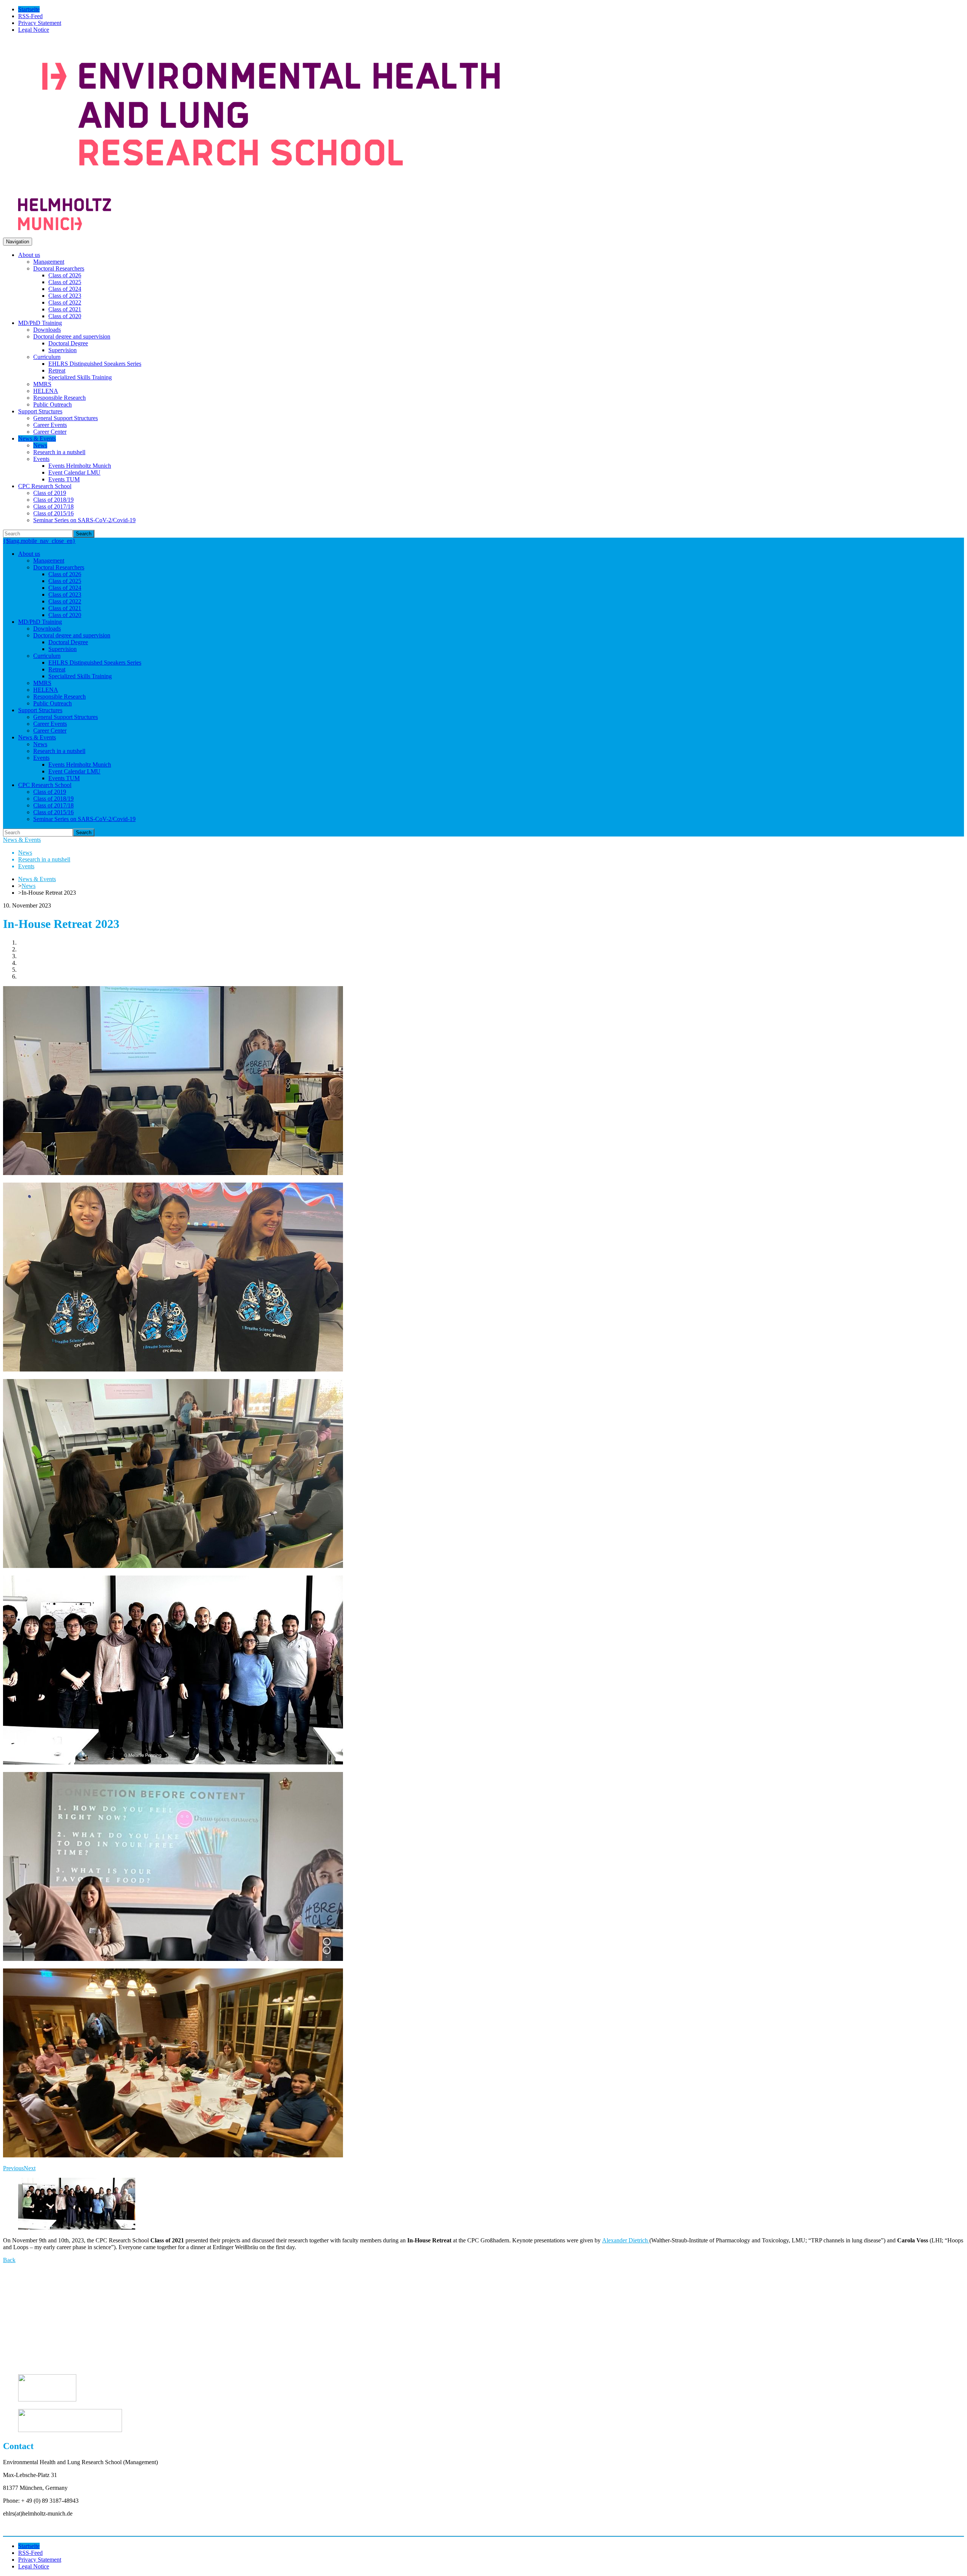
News (29, 886)
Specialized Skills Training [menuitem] (80, 377)
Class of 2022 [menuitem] (65, 302)
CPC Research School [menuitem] (45, 486)
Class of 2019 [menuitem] (50, 493)
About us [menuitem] (29, 255)
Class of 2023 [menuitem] (65, 296)
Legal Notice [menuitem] (34, 30)
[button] (13, 2168)
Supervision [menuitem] (63, 350)
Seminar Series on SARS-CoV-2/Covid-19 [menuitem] (84, 520)
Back (9, 2260)
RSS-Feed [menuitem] (30, 16)
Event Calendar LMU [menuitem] (74, 472)
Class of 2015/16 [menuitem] (53, 513)
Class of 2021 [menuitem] (65, 309)
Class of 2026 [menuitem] (65, 275)
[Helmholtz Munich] (65, 228)
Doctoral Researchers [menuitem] (59, 268)
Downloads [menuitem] (47, 330)
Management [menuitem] (49, 262)
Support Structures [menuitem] (40, 411)
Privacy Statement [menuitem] (40, 23)
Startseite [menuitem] (29, 9)
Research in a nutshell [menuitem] (59, 452)
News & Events (22, 840)
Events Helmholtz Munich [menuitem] (80, 466)
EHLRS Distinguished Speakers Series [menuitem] (95, 364)
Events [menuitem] (41, 459)
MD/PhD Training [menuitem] (40, 323)
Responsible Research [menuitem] (59, 398)
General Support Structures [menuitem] (66, 418)
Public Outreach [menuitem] (53, 404)
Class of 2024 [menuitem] (65, 289)
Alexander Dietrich (626, 2240)
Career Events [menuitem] (50, 425)
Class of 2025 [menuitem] (65, 282)
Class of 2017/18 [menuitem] (53, 506)
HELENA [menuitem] (46, 391)
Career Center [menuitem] (50, 432)
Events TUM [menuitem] (64, 479)
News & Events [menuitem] (37, 438)
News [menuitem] (40, 445)
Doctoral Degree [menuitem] (68, 343)
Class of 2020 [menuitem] (65, 316)
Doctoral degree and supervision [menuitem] (72, 336)
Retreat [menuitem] (57, 370)
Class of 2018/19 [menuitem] (53, 500)
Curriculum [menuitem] (47, 357)
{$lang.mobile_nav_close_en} (39, 541)
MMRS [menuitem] (42, 384)
